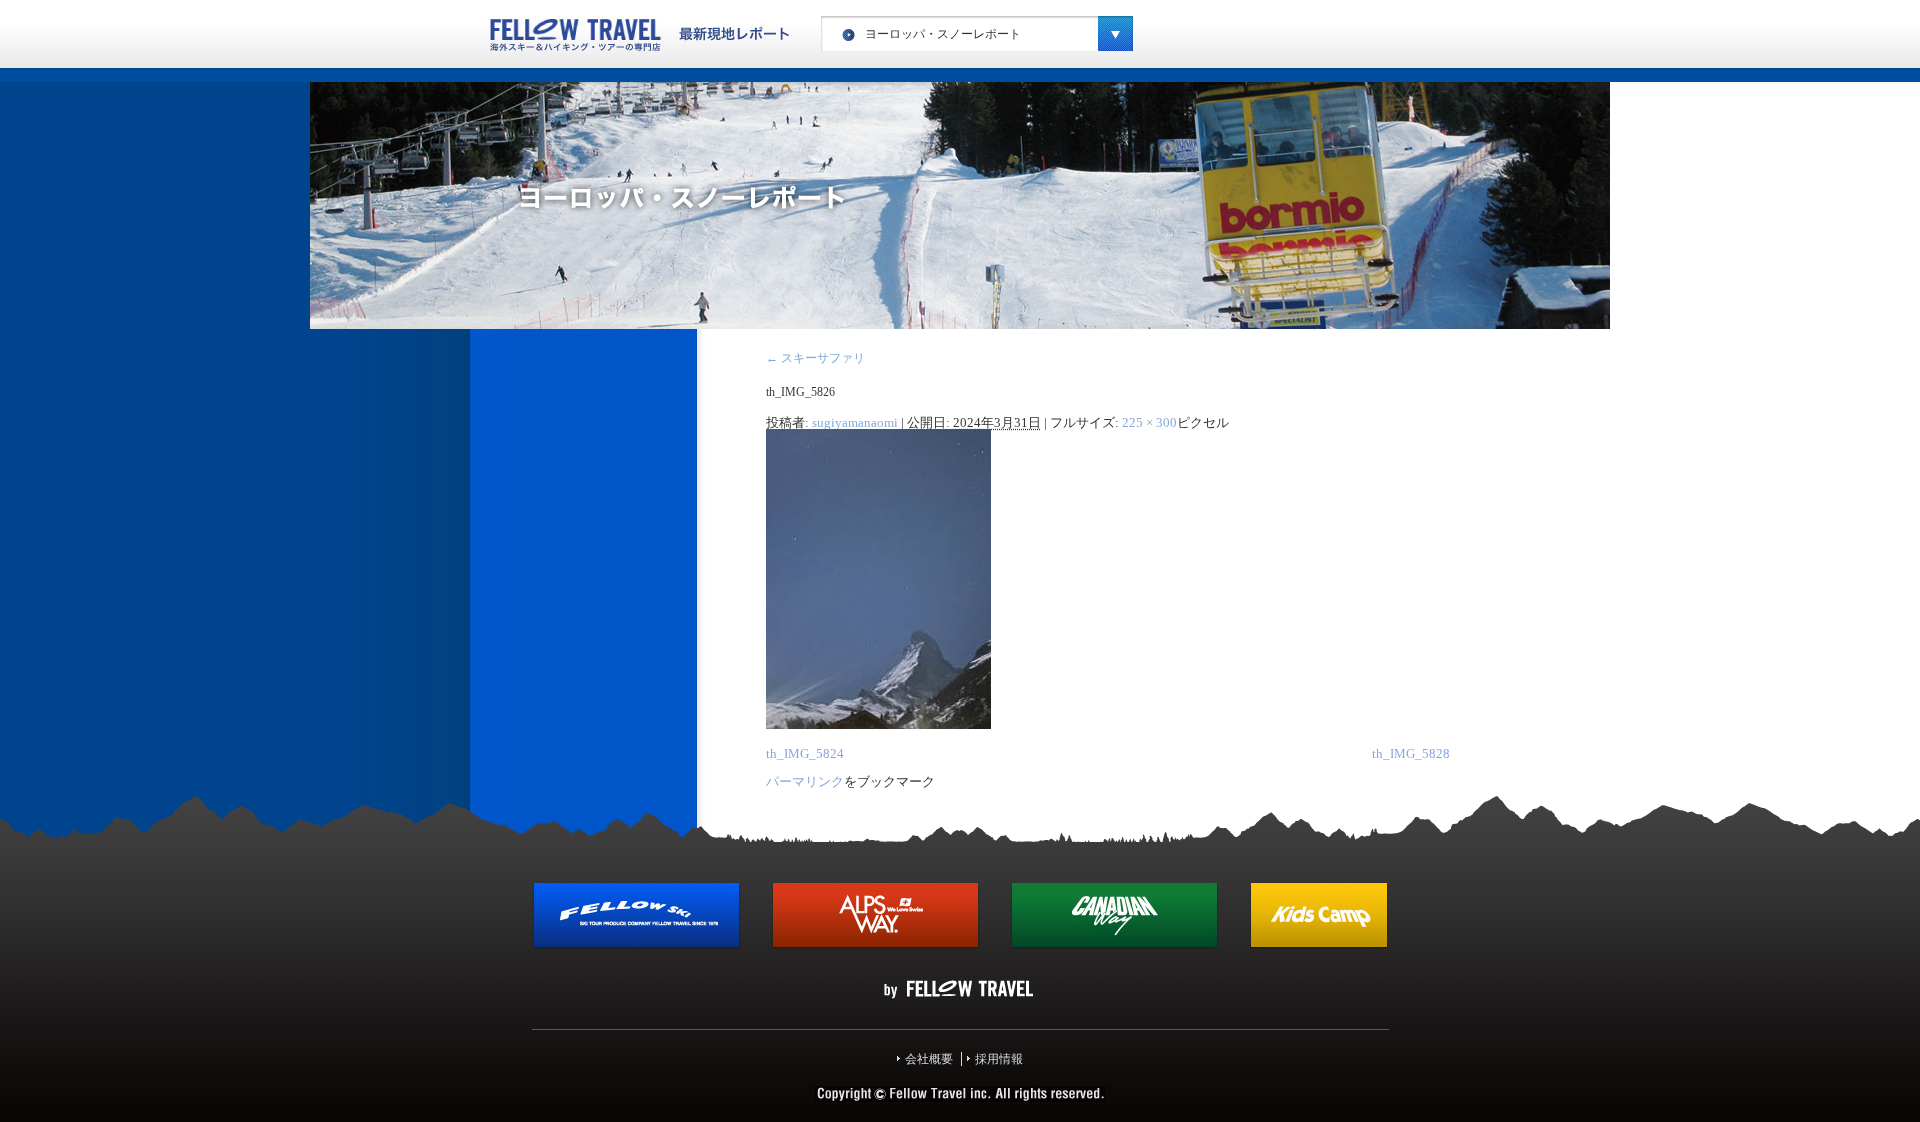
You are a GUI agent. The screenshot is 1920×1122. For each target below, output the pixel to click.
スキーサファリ (815, 358)
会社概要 (929, 1059)
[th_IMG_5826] (878, 725)
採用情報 (999, 1059)
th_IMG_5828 (1411, 753)
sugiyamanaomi (855, 422)
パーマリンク (805, 781)
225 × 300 (1149, 422)
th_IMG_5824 (805, 753)
